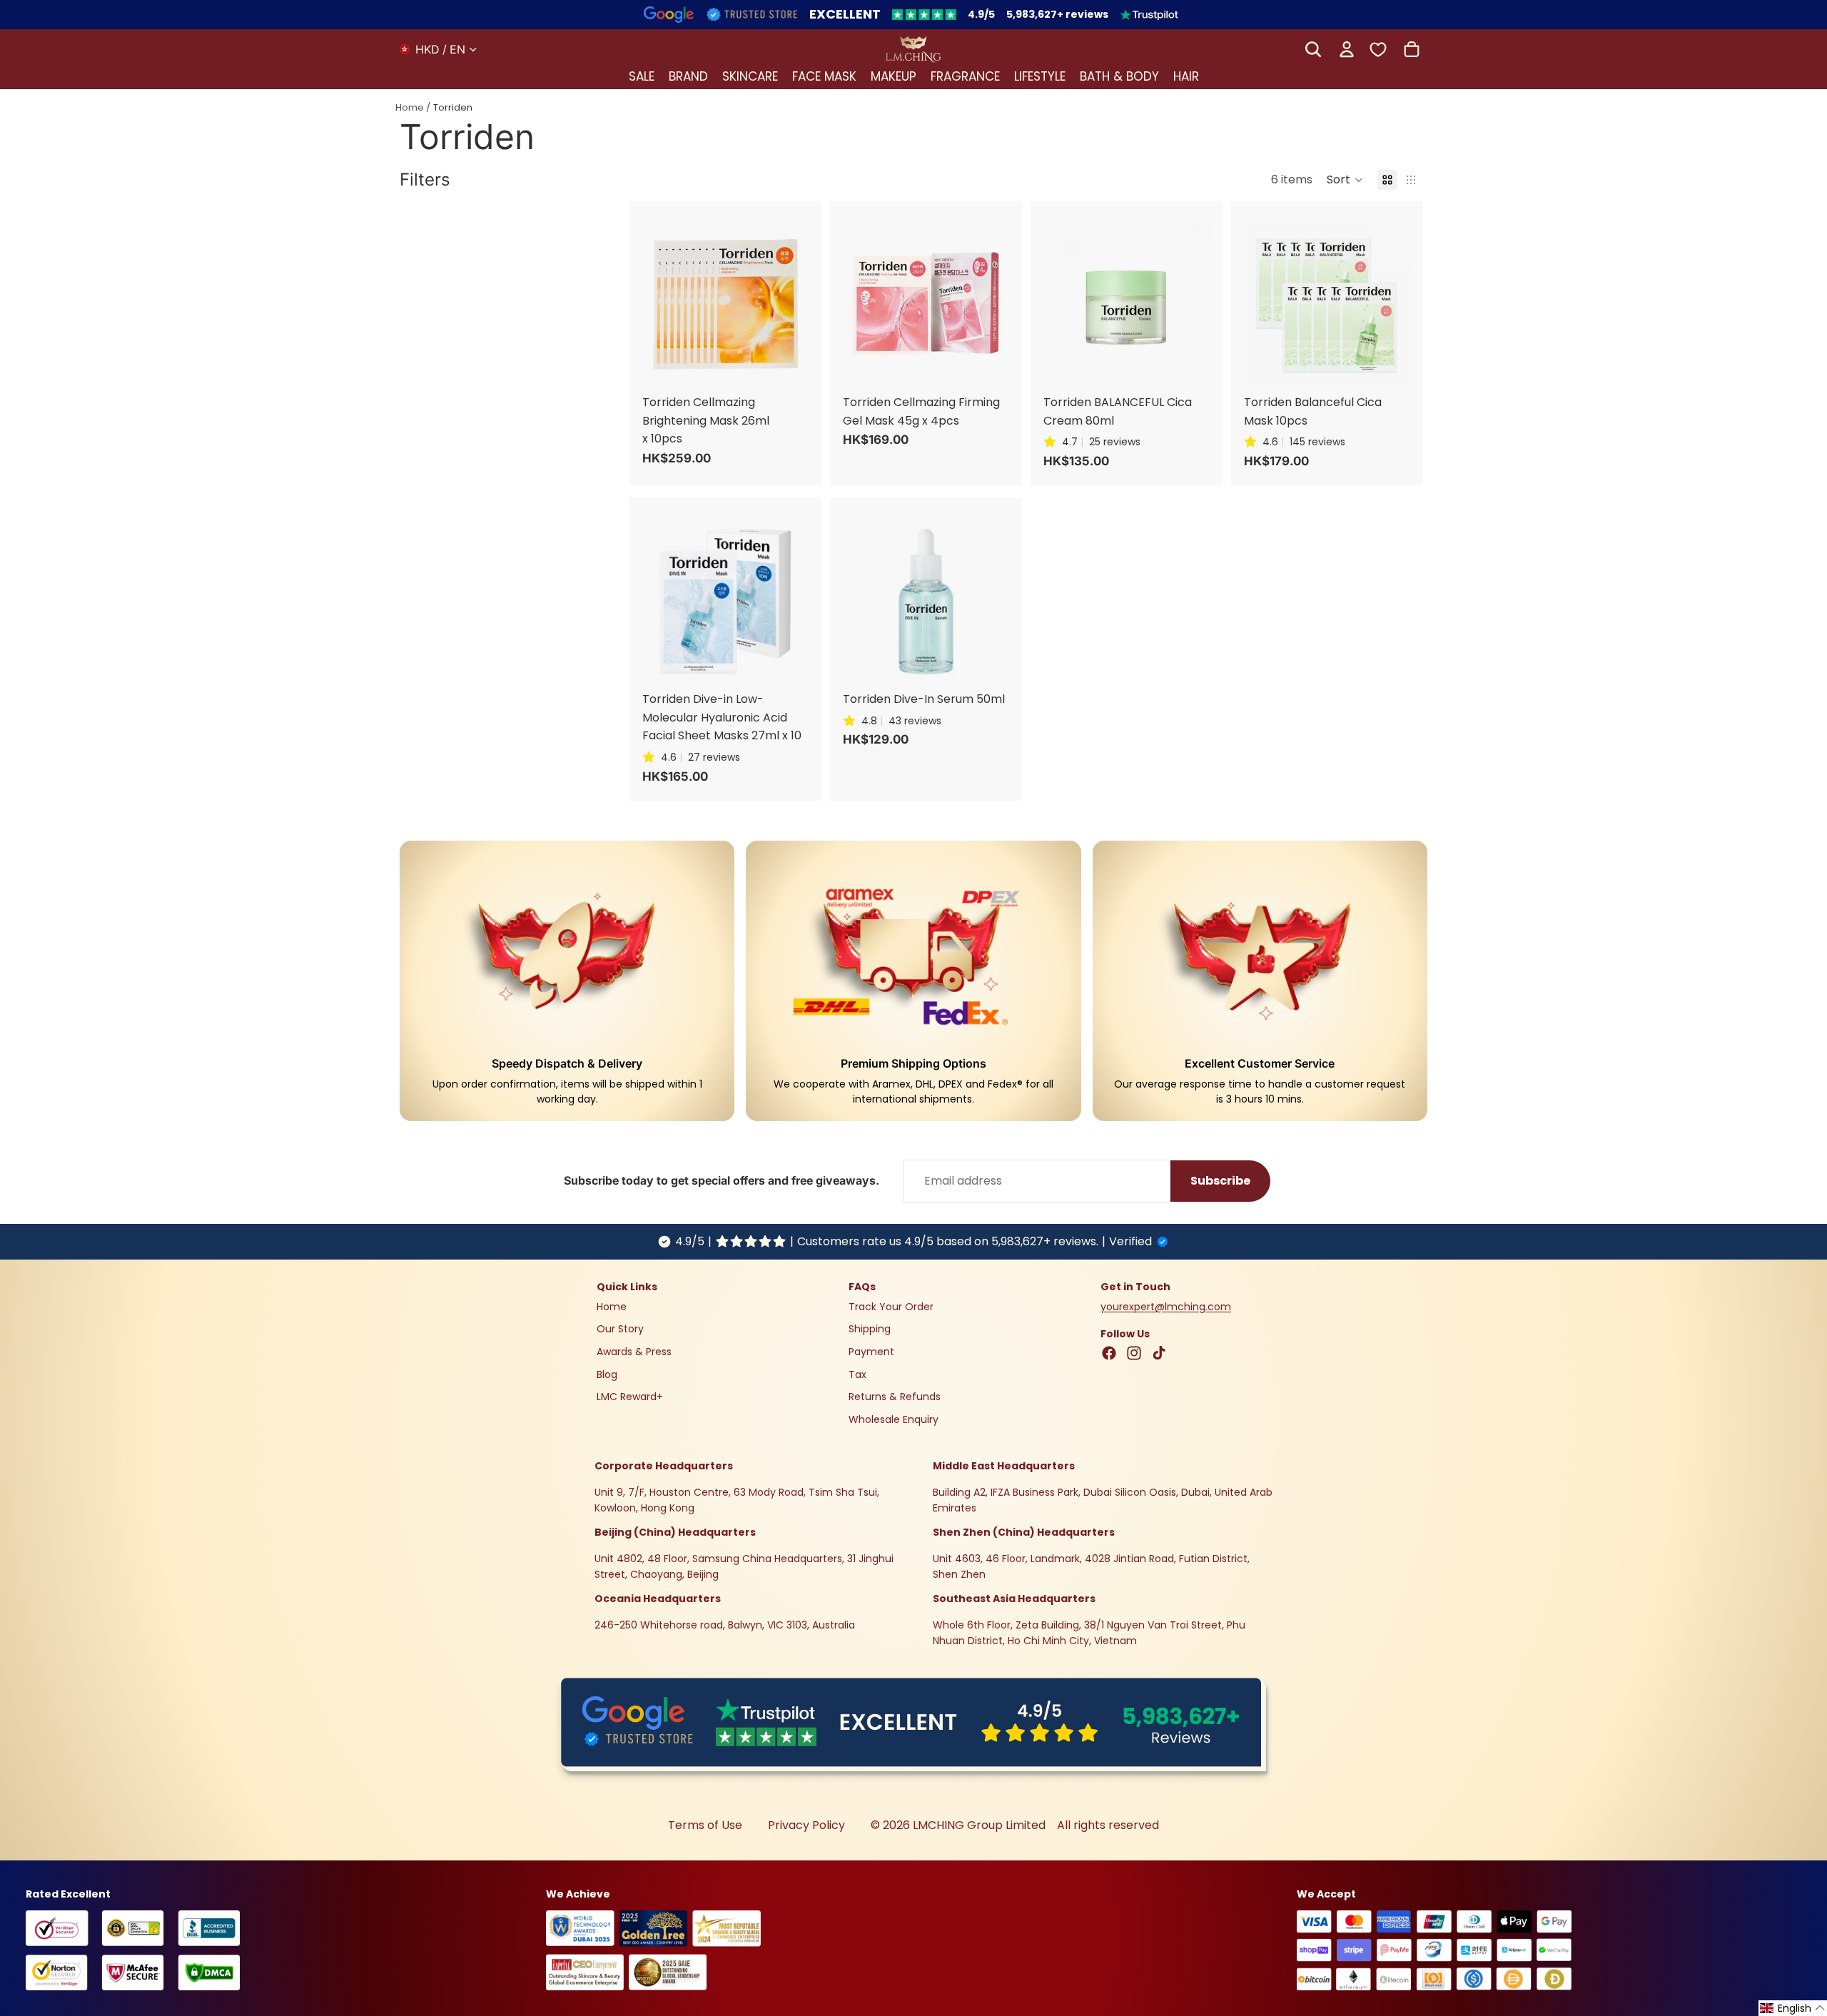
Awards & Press (634, 1352)
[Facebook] (1109, 1353)
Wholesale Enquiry (894, 1419)
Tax (857, 1374)
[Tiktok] (1159, 1353)
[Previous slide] (658, 305)
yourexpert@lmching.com (1166, 1307)
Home (410, 107)
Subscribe (1220, 1181)
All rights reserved (1108, 1825)
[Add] (812, 214)
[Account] (1347, 49)
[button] (1345, 180)
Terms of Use (705, 1825)
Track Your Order (891, 1307)
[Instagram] (1134, 1353)
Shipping (870, 1329)
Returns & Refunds (895, 1397)
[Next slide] (793, 305)
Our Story (620, 1329)
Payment (871, 1352)
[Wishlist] (1378, 49)
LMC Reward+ (630, 1397)
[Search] (1313, 49)
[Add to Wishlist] (812, 244)
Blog (607, 1374)
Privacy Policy (806, 1825)
